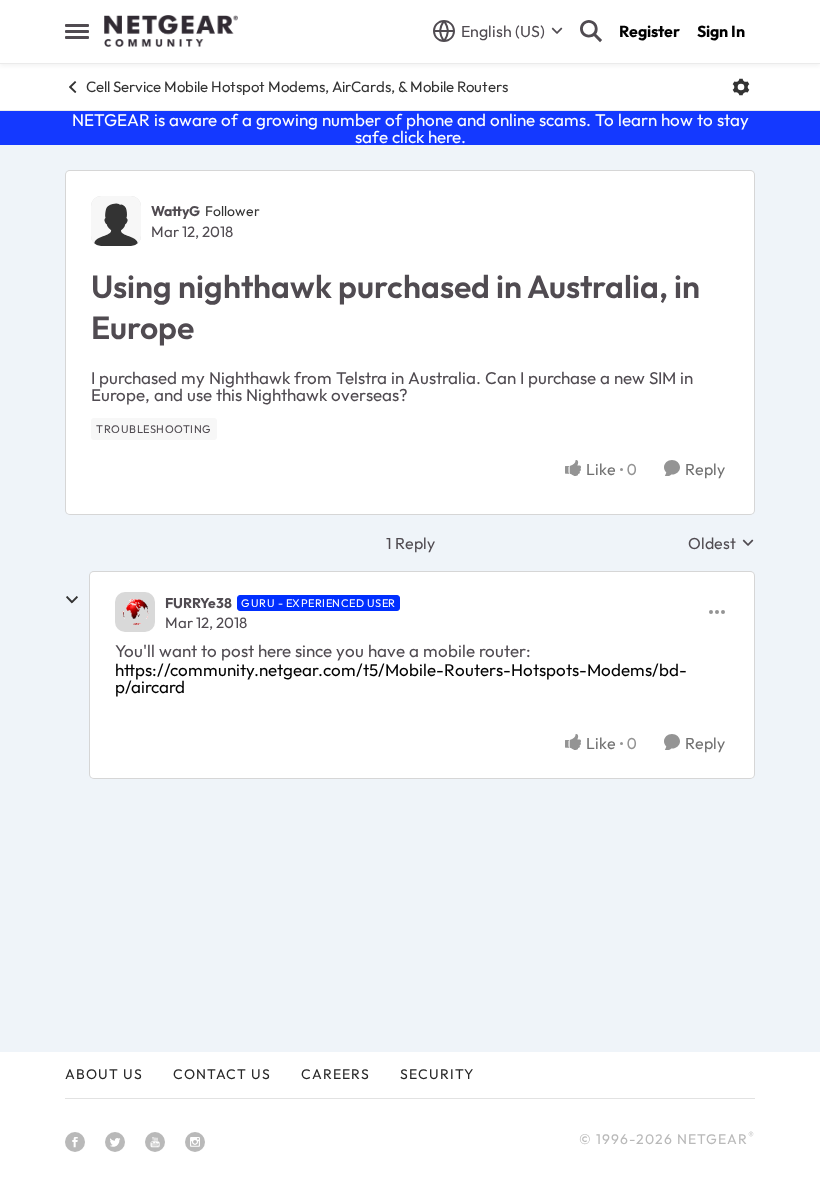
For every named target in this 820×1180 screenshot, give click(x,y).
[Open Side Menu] (77, 31)
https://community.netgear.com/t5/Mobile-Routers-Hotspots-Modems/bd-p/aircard (401, 678)
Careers (335, 1074)
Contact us (222, 1074)
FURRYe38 (198, 603)
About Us (104, 1074)
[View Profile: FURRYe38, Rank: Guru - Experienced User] (135, 612)
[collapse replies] (72, 600)
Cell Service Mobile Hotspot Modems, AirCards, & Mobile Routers (297, 86)
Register (649, 31)
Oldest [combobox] (721, 543)
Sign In (721, 31)
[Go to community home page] (171, 31)
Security (437, 1074)
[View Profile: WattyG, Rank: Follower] (116, 221)
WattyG (175, 211)
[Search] (591, 31)
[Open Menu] (741, 87)
